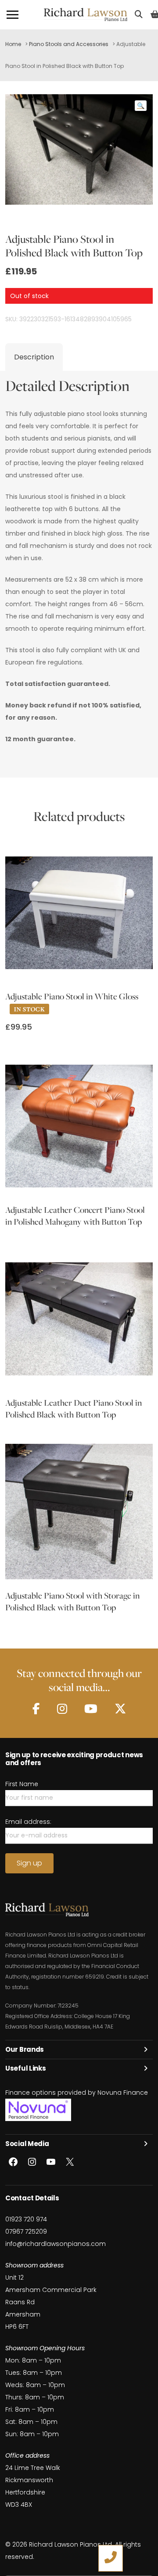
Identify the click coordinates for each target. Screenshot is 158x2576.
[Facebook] (36, 1709)
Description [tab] (34, 357)
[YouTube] (91, 1709)
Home (13, 44)
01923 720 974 (26, 2219)
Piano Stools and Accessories (69, 44)
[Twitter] (120, 1709)
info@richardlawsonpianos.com (56, 2244)
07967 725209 (26, 2231)
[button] (141, 106)
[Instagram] (62, 1709)
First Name (22, 1784)
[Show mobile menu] (13, 15)
